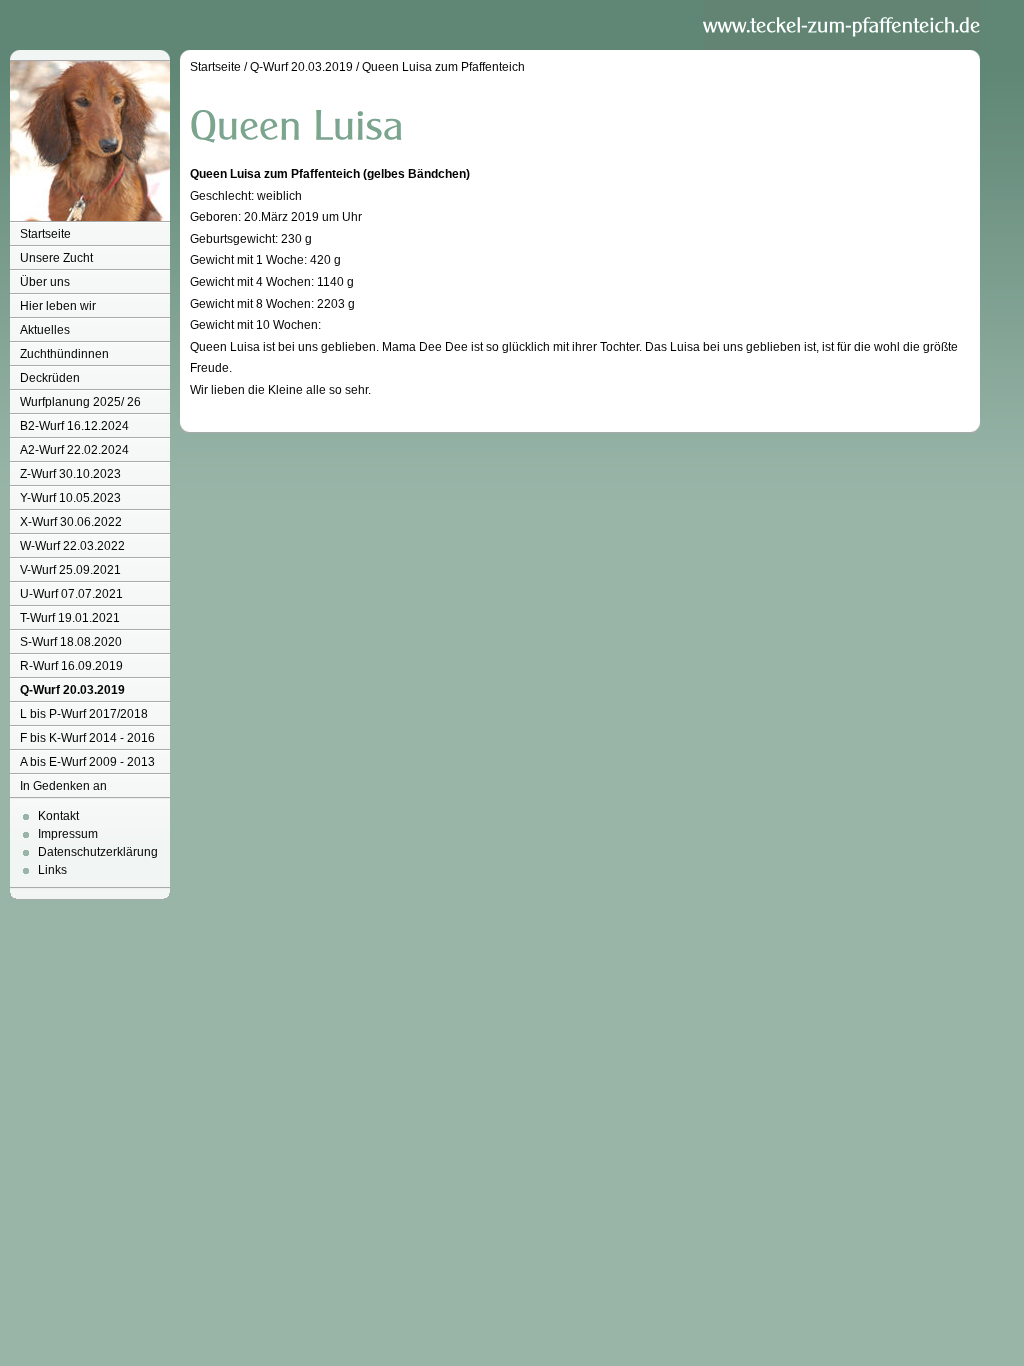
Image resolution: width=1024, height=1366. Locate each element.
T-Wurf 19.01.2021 (70, 618)
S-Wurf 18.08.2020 (71, 642)
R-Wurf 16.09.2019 (71, 666)
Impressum (68, 834)
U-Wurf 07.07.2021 (71, 594)
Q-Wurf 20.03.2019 (72, 690)
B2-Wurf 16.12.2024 (74, 426)
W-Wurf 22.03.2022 (72, 546)
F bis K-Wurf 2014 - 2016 (87, 738)
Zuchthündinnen (64, 354)
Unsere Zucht (56, 258)
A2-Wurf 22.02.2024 (74, 450)
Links (52, 870)
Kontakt (58, 816)
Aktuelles (45, 330)
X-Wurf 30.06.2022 (71, 522)
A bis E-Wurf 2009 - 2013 (87, 762)
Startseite (45, 234)
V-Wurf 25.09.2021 (70, 570)
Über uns (45, 282)
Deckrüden (50, 378)
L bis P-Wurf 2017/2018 (84, 714)
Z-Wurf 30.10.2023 (70, 474)
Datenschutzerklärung (98, 852)
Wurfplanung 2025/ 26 (80, 402)
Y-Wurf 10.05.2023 (70, 498)
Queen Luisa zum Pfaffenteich (443, 67)
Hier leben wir (58, 306)
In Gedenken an (63, 786)
